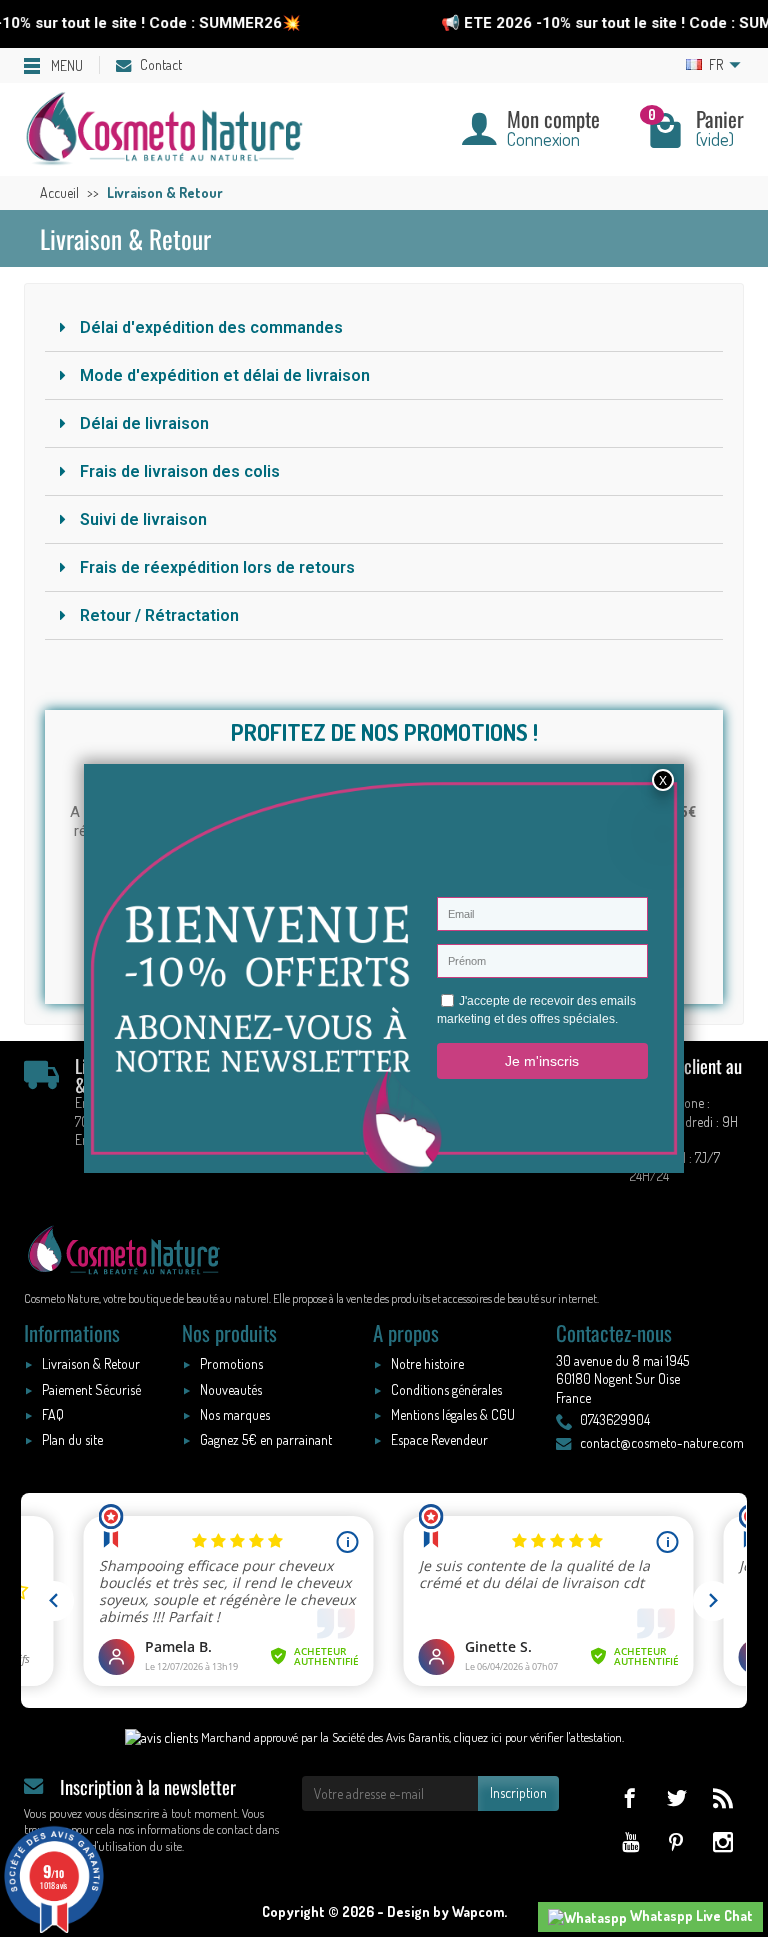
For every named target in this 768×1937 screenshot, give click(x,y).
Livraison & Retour (91, 1363)
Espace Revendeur (439, 1439)
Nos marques (235, 1414)
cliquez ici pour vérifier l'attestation (538, 1737)
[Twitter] (676, 1797)
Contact (161, 64)
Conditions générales (446, 1389)
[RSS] (722, 1797)
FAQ (53, 1414)
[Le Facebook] (629, 1797)
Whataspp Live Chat (690, 1915)
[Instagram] (722, 1841)
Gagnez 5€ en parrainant (266, 1439)
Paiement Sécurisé (91, 1389)
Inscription (518, 1792)
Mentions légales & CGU (453, 1414)
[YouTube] (629, 1841)
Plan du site (72, 1439)
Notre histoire (427, 1363)
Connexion (543, 138)
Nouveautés (231, 1389)
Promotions (231, 1363)
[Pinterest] (676, 1841)
